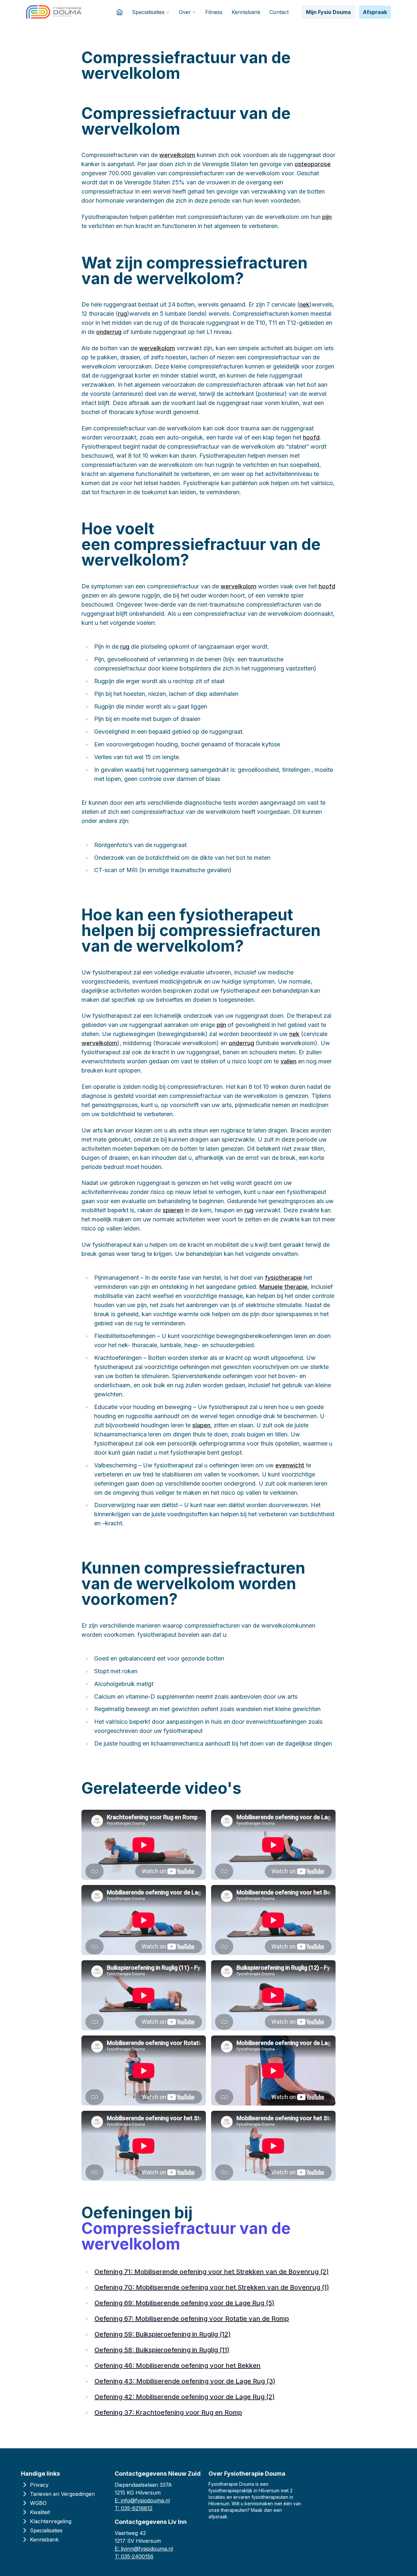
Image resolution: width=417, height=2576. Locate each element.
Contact (279, 12)
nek (304, 304)
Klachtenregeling (51, 2521)
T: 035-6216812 (134, 2508)
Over (185, 12)
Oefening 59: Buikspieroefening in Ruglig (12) (163, 2334)
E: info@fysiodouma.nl (142, 2500)
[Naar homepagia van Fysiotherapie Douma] (54, 12)
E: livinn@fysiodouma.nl (144, 2549)
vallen (288, 1061)
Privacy (39, 2485)
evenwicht (290, 1465)
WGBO (38, 2503)
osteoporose (313, 164)
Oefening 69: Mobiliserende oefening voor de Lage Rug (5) (184, 2303)
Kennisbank (246, 12)
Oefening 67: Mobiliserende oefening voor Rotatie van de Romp (192, 2319)
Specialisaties (148, 12)
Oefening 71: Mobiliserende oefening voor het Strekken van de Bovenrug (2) (212, 2272)
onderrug (109, 332)
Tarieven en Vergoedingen (62, 2494)
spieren (173, 1210)
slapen (201, 1425)
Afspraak (375, 12)
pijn (327, 217)
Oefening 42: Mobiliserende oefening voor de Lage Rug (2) (185, 2397)
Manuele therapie (283, 1287)
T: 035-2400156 (134, 2556)
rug (122, 314)
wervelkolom (177, 155)
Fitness (214, 12)
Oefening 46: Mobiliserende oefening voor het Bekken (178, 2366)
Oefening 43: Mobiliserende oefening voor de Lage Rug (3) (185, 2381)
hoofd (311, 437)
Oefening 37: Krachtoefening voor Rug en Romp (168, 2412)
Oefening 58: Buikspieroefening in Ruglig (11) (162, 2350)
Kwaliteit (40, 2512)
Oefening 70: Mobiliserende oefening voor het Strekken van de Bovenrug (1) (212, 2287)
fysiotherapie (283, 1278)
